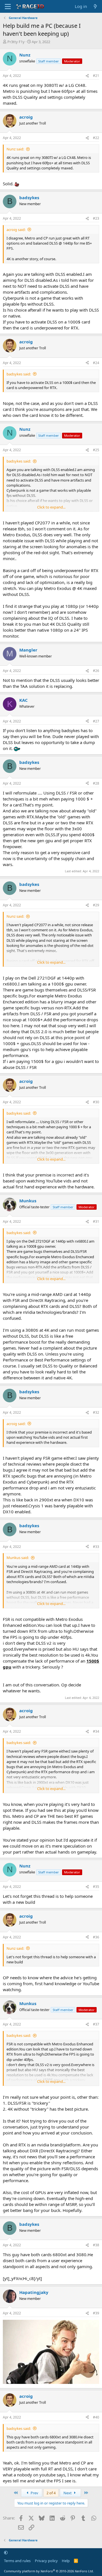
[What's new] (95, 6)
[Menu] (8, 7)
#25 (96, 450)
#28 (96, 783)
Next (68, 2493)
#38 (96, 2245)
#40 (96, 2417)
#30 (96, 1102)
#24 (96, 363)
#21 (96, 76)
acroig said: (16, 230)
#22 (96, 138)
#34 (96, 1731)
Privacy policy (46, 2561)
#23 (96, 218)
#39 (96, 2313)
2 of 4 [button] (51, 2493)
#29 (96, 905)
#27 (96, 721)
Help (66, 2561)
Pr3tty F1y (16, 42)
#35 (96, 1887)
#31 (96, 1221)
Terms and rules (17, 2561)
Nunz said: (15, 149)
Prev (34, 2493)
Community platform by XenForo (49, 2571)
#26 (96, 671)
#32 (96, 1412)
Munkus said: (18, 1558)
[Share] (87, 76)
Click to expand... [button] (51, 507)
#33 (96, 1547)
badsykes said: (19, 374)
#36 (96, 1937)
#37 (96, 2024)
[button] (6, 2552)
